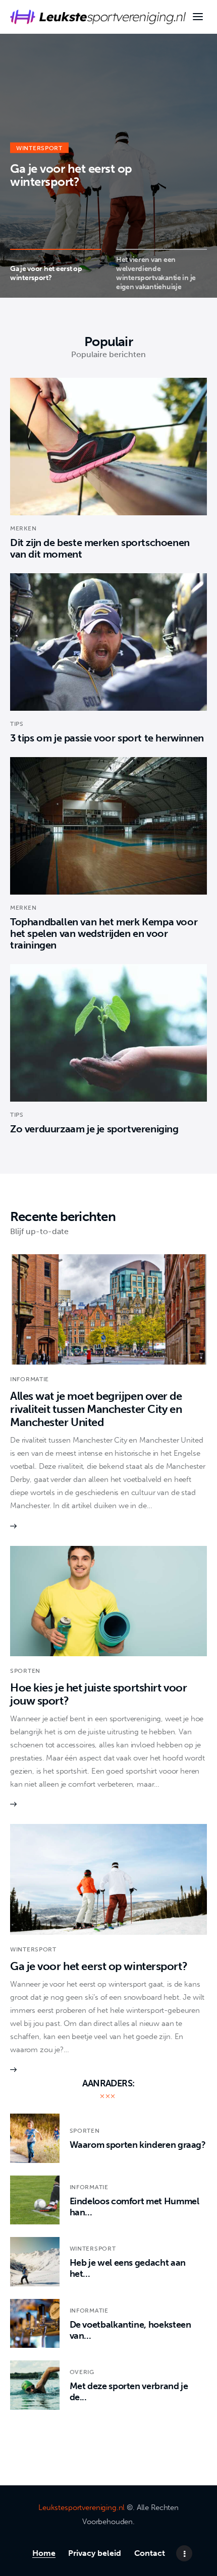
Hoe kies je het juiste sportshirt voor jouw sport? (98, 1694)
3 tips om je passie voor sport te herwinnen (107, 738)
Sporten (25, 1671)
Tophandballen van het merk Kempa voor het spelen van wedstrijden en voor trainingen (104, 933)
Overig (82, 2372)
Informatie (30, 1379)
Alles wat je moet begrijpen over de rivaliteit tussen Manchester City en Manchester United (96, 1409)
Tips (17, 724)
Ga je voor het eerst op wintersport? (71, 175)
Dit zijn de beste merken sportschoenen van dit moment (100, 548)
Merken (23, 528)
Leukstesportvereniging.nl (82, 2507)
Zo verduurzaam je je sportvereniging (94, 1129)
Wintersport (39, 148)
